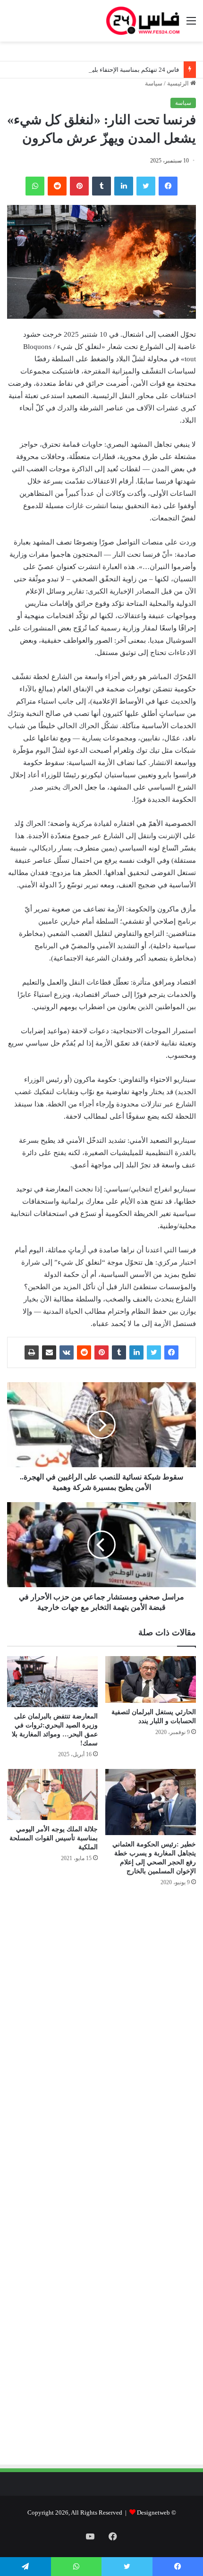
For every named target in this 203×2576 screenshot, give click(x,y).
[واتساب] (35, 186)
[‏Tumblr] (101, 186)
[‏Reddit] (57, 186)
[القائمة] (191, 24)
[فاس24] (143, 21)
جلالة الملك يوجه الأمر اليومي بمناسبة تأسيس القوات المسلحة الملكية (54, 1838)
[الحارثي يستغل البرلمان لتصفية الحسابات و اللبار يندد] (151, 1680)
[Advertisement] (117, 1995)
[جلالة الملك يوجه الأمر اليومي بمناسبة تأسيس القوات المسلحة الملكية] (52, 1794)
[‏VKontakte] (67, 1352)
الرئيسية (179, 83)
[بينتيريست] (79, 186)
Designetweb (153, 2512)
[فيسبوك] (168, 186)
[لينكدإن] (124, 186)
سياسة (154, 83)
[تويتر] (146, 186)
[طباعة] (32, 1352)
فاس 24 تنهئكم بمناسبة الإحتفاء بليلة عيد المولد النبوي (111, 70)
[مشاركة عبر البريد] (49, 1352)
